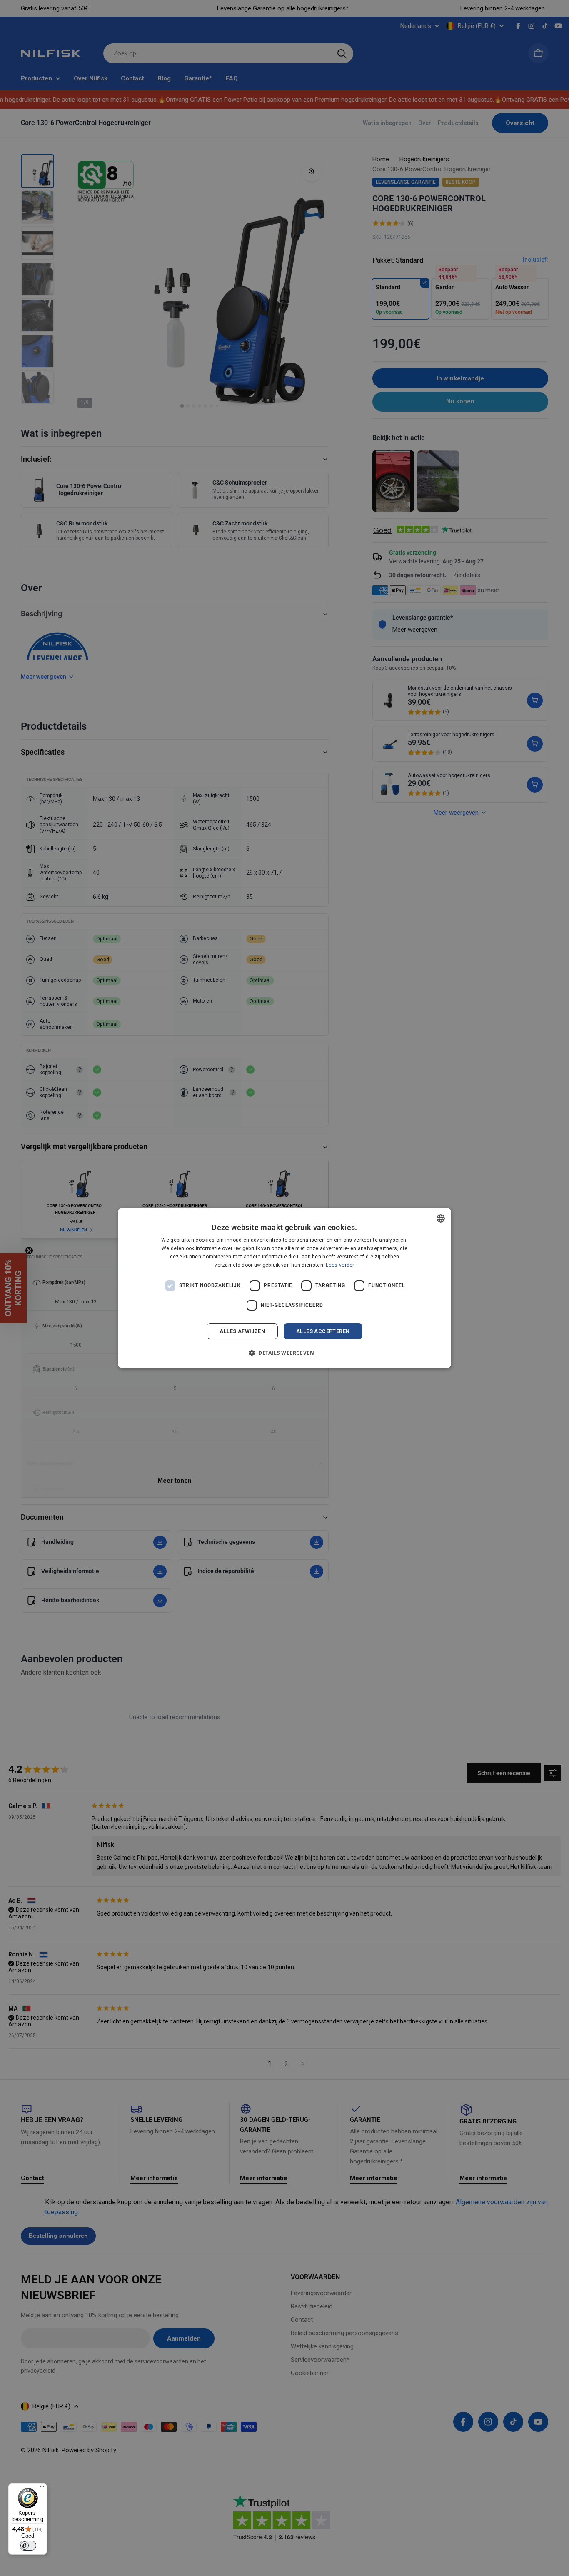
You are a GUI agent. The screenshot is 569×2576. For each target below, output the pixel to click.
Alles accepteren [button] (323, 1331)
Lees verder (340, 1265)
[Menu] (42, 2488)
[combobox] (441, 1218)
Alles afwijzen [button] (242, 1331)
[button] (284, 1353)
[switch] (28, 2546)
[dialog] (284, 1288)
